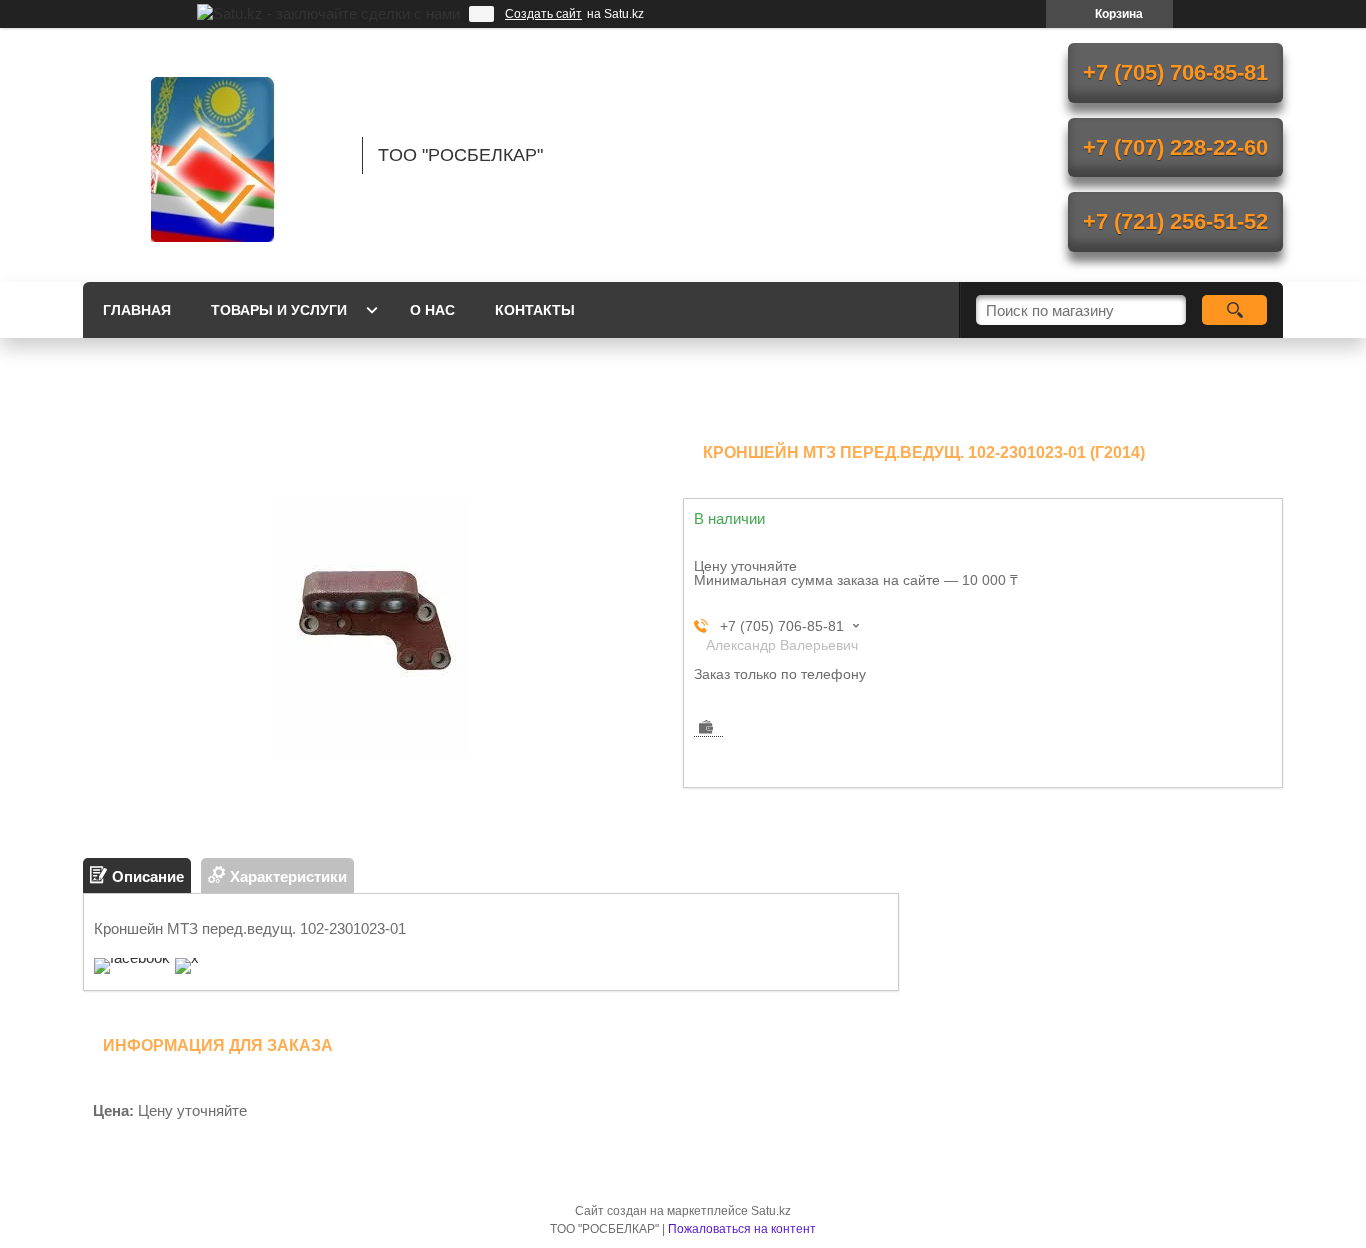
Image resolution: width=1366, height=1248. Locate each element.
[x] (187, 957)
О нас (432, 310)
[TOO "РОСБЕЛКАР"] (213, 155)
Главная (137, 310)
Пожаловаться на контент (742, 1229)
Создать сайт (543, 14)
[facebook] (132, 957)
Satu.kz (771, 1211)
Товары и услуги (279, 310)
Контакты (535, 310)
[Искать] (1234, 310)
